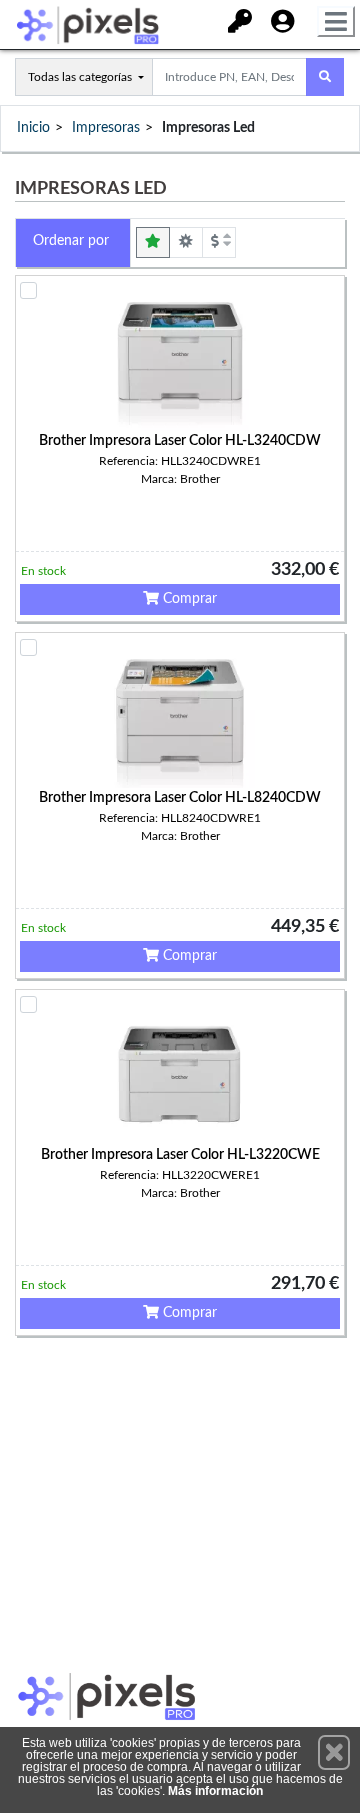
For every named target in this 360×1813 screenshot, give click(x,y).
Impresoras (106, 128)
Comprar (188, 599)
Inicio (33, 128)
